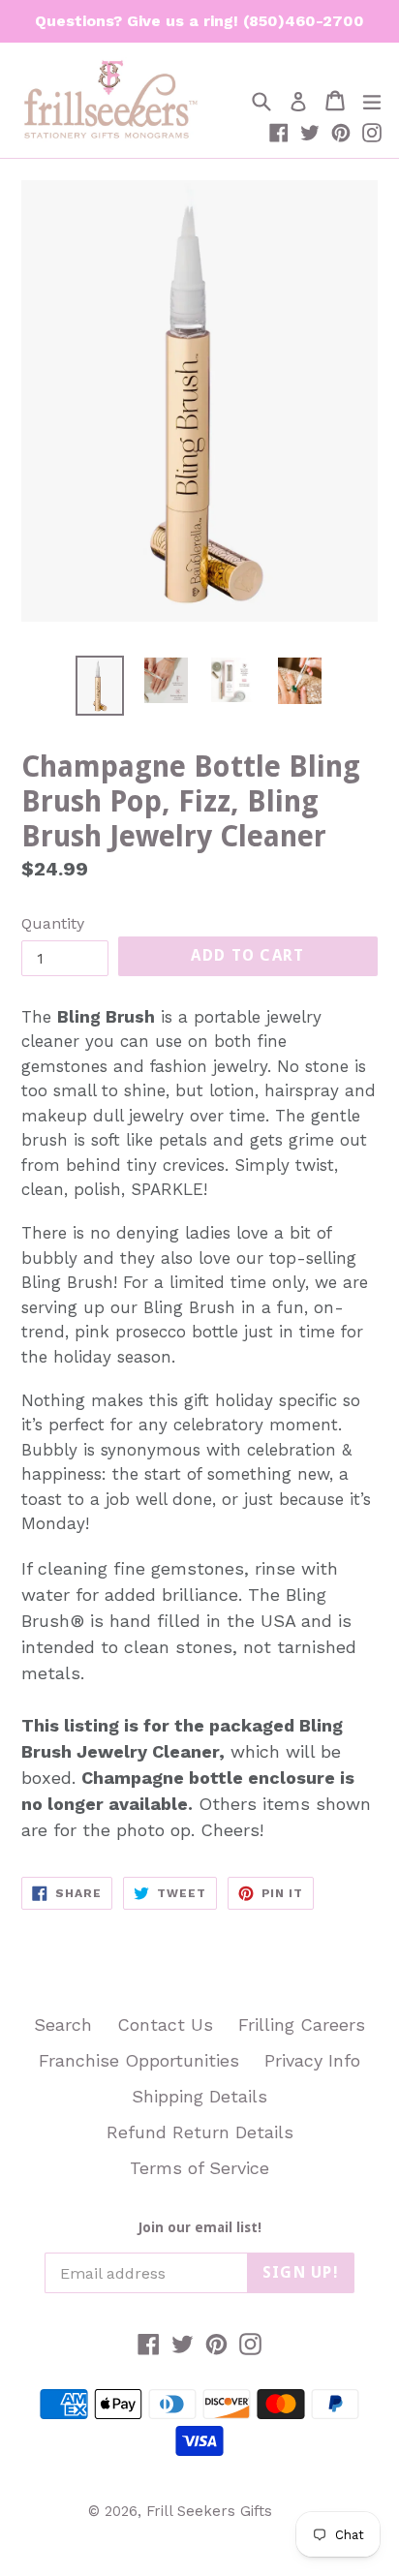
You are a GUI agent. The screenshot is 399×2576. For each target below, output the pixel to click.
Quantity (53, 923)
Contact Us (165, 2024)
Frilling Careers (302, 2024)
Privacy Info (312, 2060)
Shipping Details (199, 2096)
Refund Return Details (200, 2132)
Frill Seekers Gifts (209, 2511)
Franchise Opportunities (139, 2060)
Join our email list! (200, 2227)
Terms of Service (199, 2168)
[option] (99, 685)
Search (63, 2024)
